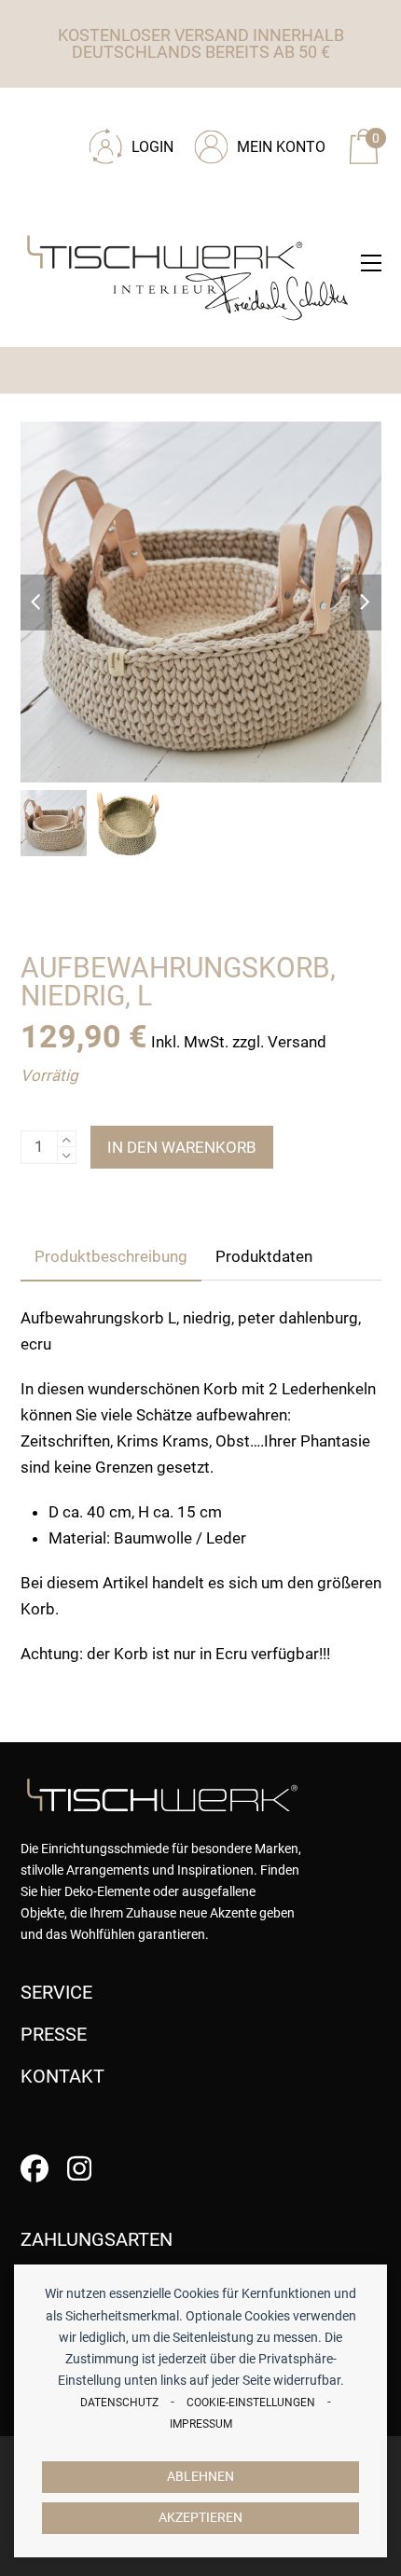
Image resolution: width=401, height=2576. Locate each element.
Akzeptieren (200, 2518)
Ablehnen (200, 2477)
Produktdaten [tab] (264, 1256)
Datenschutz (119, 2403)
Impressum (201, 2424)
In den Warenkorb (182, 1147)
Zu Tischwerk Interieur (146, 114)
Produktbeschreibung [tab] (111, 1256)
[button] (371, 263)
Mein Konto (281, 147)
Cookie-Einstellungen (251, 2403)
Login (152, 147)
